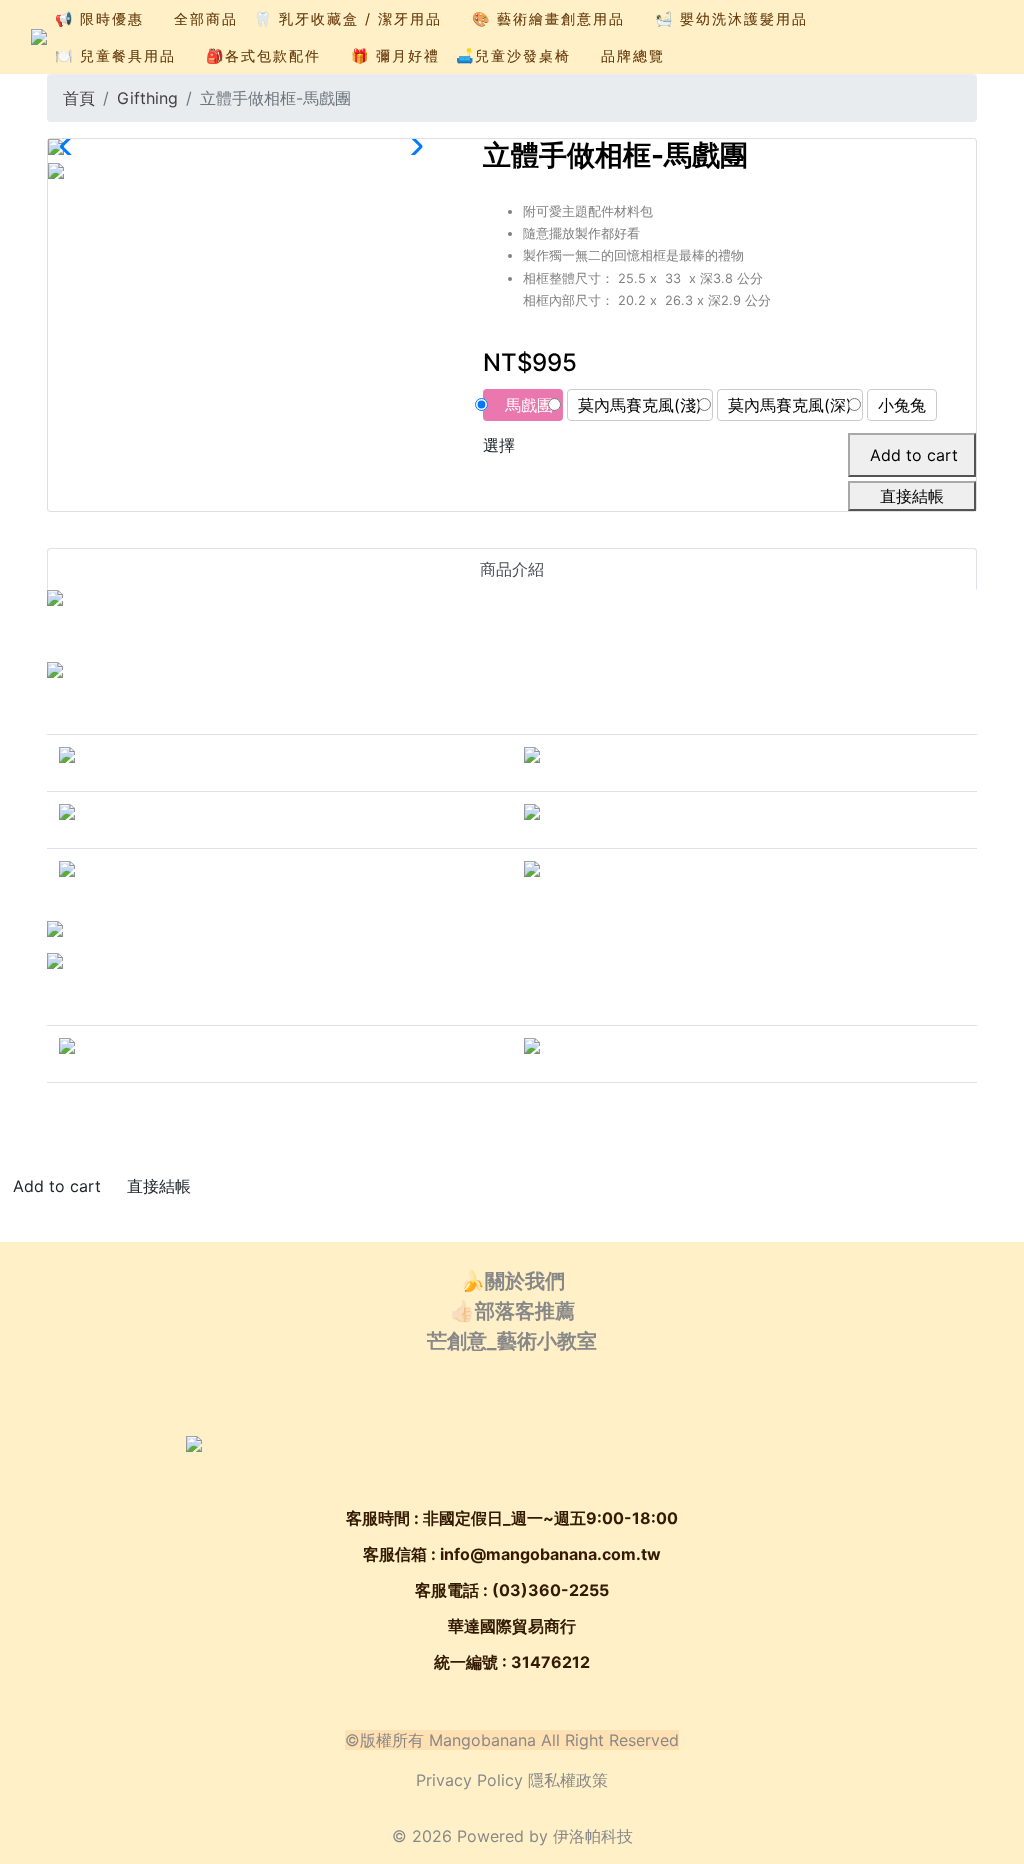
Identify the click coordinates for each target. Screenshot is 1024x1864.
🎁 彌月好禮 (395, 55)
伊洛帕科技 (593, 1836)
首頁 (79, 98)
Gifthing (147, 98)
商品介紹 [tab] (512, 569)
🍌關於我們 (512, 1281)
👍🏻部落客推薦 (512, 1311)
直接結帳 (912, 496)
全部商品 (206, 18)
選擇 (499, 445)
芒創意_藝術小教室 (512, 1341)
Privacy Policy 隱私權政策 (512, 1780)
